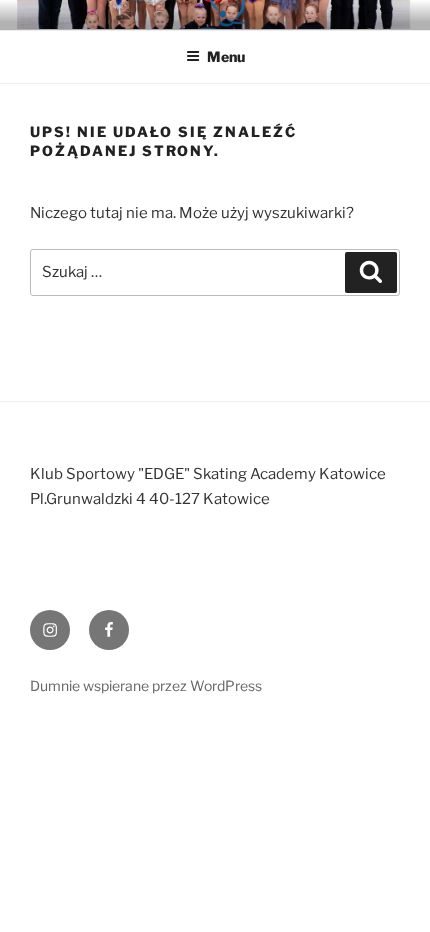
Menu (226, 56)
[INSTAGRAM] (50, 630)
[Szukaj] (371, 273)
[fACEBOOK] (109, 630)
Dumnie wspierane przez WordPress (146, 685)
